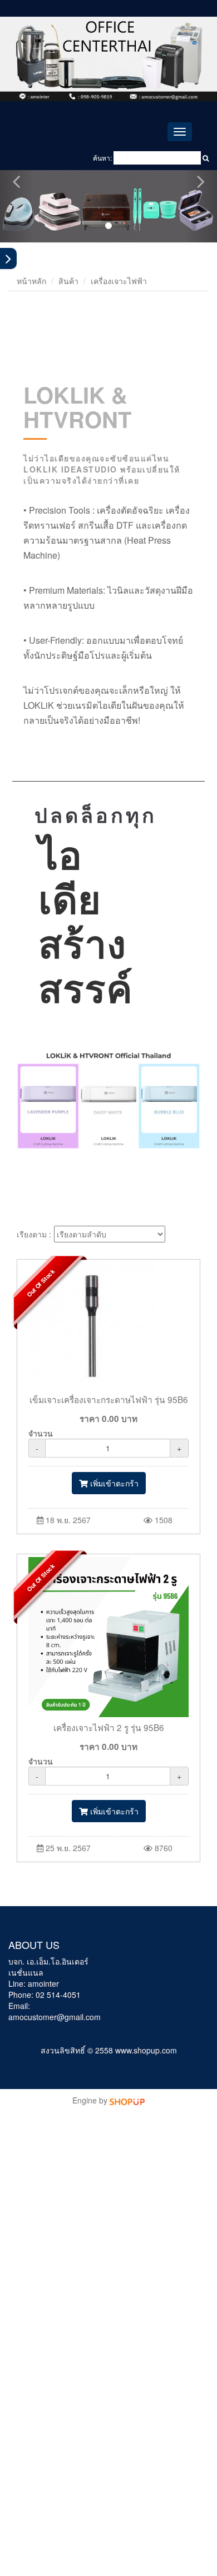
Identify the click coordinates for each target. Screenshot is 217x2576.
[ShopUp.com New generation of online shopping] (127, 2100)
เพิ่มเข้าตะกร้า (113, 1483)
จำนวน (41, 1433)
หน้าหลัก (31, 281)
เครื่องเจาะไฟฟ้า (119, 281)
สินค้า (68, 281)
